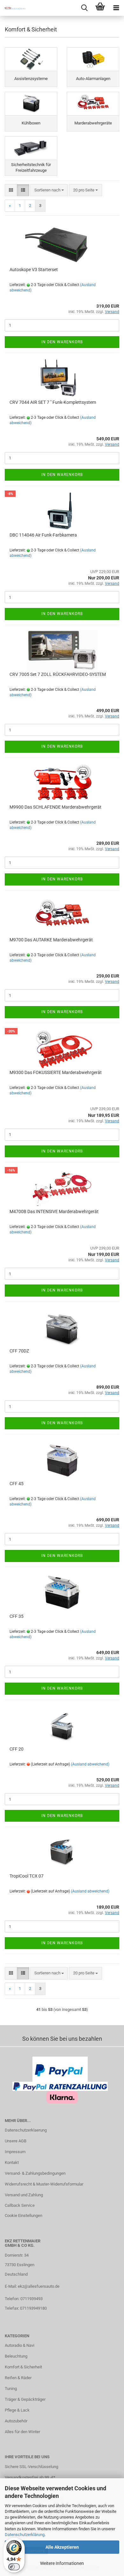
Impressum (15, 2152)
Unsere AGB (16, 2141)
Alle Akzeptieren (62, 2547)
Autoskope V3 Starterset (34, 270)
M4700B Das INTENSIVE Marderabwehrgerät (54, 1211)
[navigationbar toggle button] (116, 8)
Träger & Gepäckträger (25, 2399)
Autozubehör (16, 2421)
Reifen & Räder (18, 2378)
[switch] (14, 2567)
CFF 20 (17, 1749)
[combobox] (49, 190)
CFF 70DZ (19, 1351)
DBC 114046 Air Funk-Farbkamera (43, 535)
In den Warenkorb (62, 342)
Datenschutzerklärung (25, 2535)
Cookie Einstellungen (24, 2216)
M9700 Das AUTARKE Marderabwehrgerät (51, 940)
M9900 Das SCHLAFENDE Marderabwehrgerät (55, 807)
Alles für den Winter (22, 2432)
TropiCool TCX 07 (27, 1876)
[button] (11, 190)
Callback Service (20, 2205)
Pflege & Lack (17, 2410)
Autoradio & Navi (20, 2345)
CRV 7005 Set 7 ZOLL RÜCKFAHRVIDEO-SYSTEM (58, 674)
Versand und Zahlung (24, 2195)
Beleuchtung (16, 2356)
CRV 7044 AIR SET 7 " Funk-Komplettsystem (53, 402)
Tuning (11, 2389)
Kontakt (12, 2162)
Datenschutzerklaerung (26, 2130)
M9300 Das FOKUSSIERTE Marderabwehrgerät (56, 1072)
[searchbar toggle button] (84, 8)
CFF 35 (17, 1616)
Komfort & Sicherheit (23, 2367)
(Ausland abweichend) (90, 1764)
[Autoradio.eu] (13, 8)
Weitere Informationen (62, 2563)
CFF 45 (17, 1484)
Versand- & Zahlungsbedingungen (35, 2173)
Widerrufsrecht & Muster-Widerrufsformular (44, 2184)
